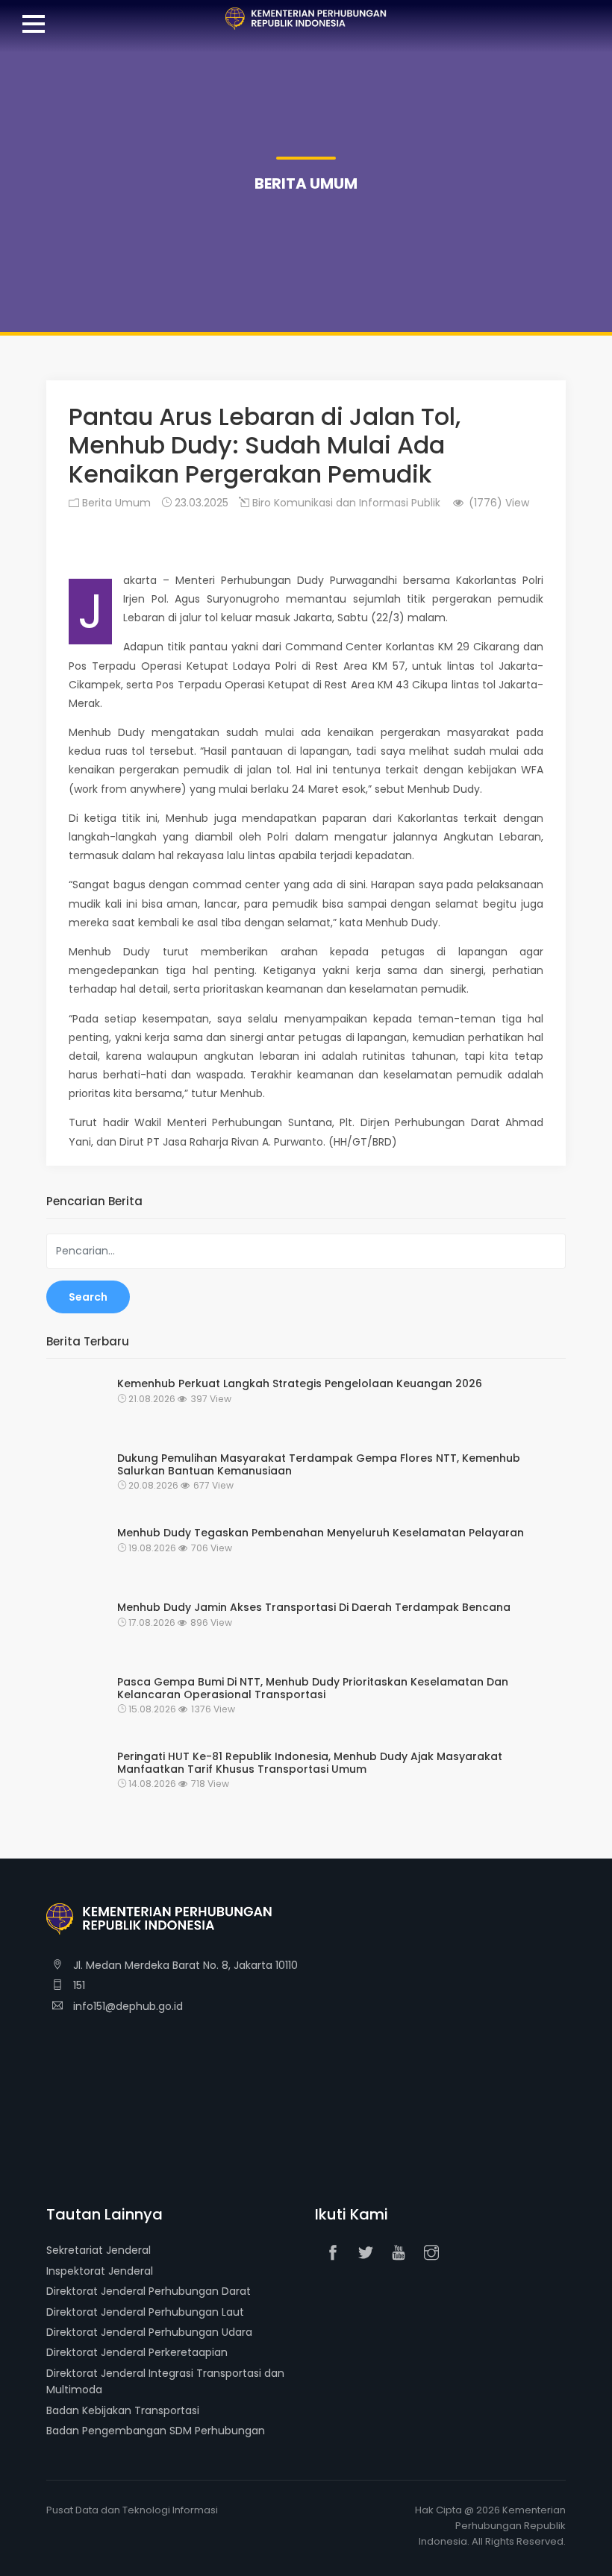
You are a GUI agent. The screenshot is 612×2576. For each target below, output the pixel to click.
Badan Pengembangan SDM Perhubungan (156, 2431)
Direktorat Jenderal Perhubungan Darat (149, 2291)
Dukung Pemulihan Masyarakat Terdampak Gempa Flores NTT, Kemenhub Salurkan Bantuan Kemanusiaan (319, 1465)
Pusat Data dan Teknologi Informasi (132, 2510)
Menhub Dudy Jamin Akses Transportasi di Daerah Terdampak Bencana (314, 1608)
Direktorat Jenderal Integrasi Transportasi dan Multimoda (165, 2381)
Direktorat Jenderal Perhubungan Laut (145, 2312)
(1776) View (497, 503)
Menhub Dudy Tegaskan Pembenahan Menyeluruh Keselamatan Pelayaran (321, 1533)
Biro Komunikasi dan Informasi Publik (345, 503)
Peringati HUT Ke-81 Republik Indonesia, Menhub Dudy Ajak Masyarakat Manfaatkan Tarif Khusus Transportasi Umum (310, 1763)
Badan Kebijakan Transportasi (123, 2410)
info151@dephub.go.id (127, 2006)
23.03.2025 (200, 503)
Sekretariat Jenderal (99, 2250)
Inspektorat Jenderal (100, 2271)
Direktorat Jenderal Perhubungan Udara (149, 2332)
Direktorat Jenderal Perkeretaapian (137, 2352)
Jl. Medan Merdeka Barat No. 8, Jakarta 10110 (184, 1965)
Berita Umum (115, 503)
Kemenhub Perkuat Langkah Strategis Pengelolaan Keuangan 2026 (300, 1384)
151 (78, 1985)
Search (88, 1297)
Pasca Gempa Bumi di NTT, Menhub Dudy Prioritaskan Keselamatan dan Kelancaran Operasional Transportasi (313, 1688)
